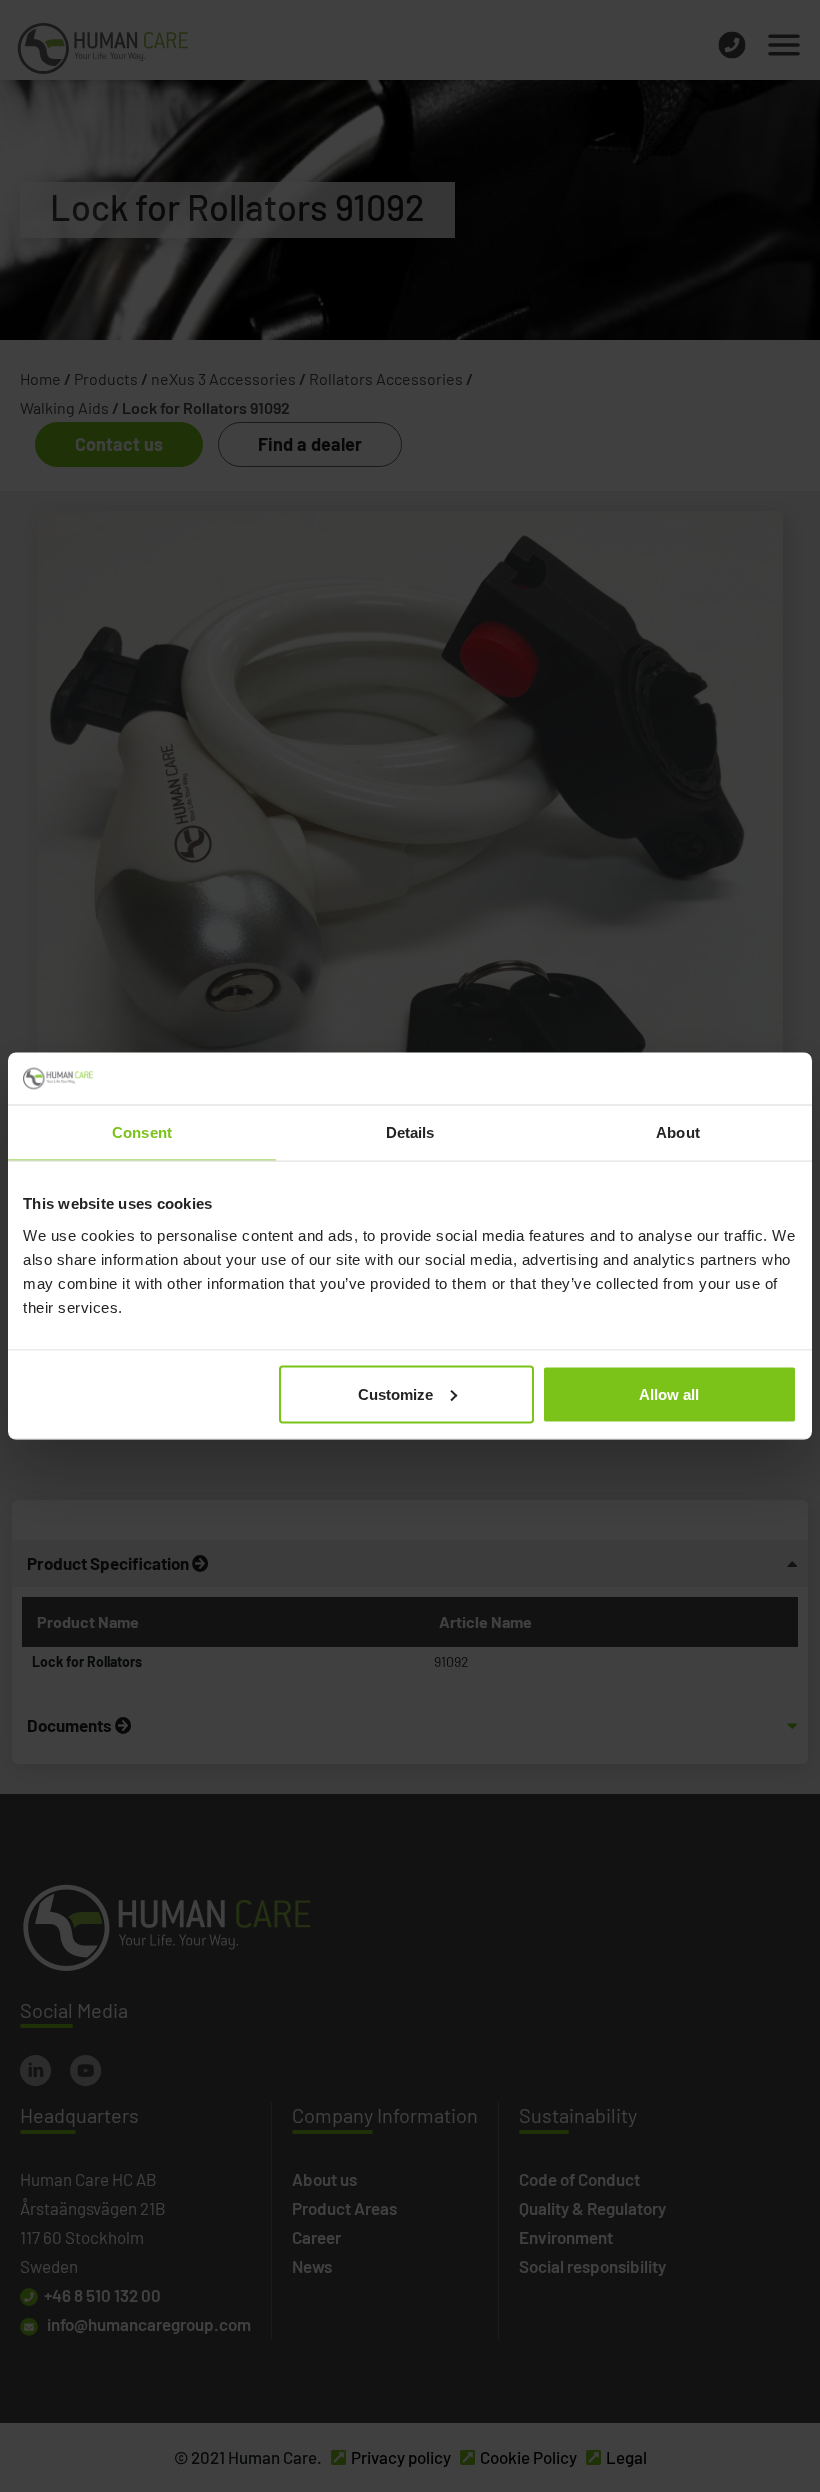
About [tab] (678, 1132)
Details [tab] (410, 1132)
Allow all (669, 1393)
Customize (395, 1393)
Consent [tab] (142, 1132)
